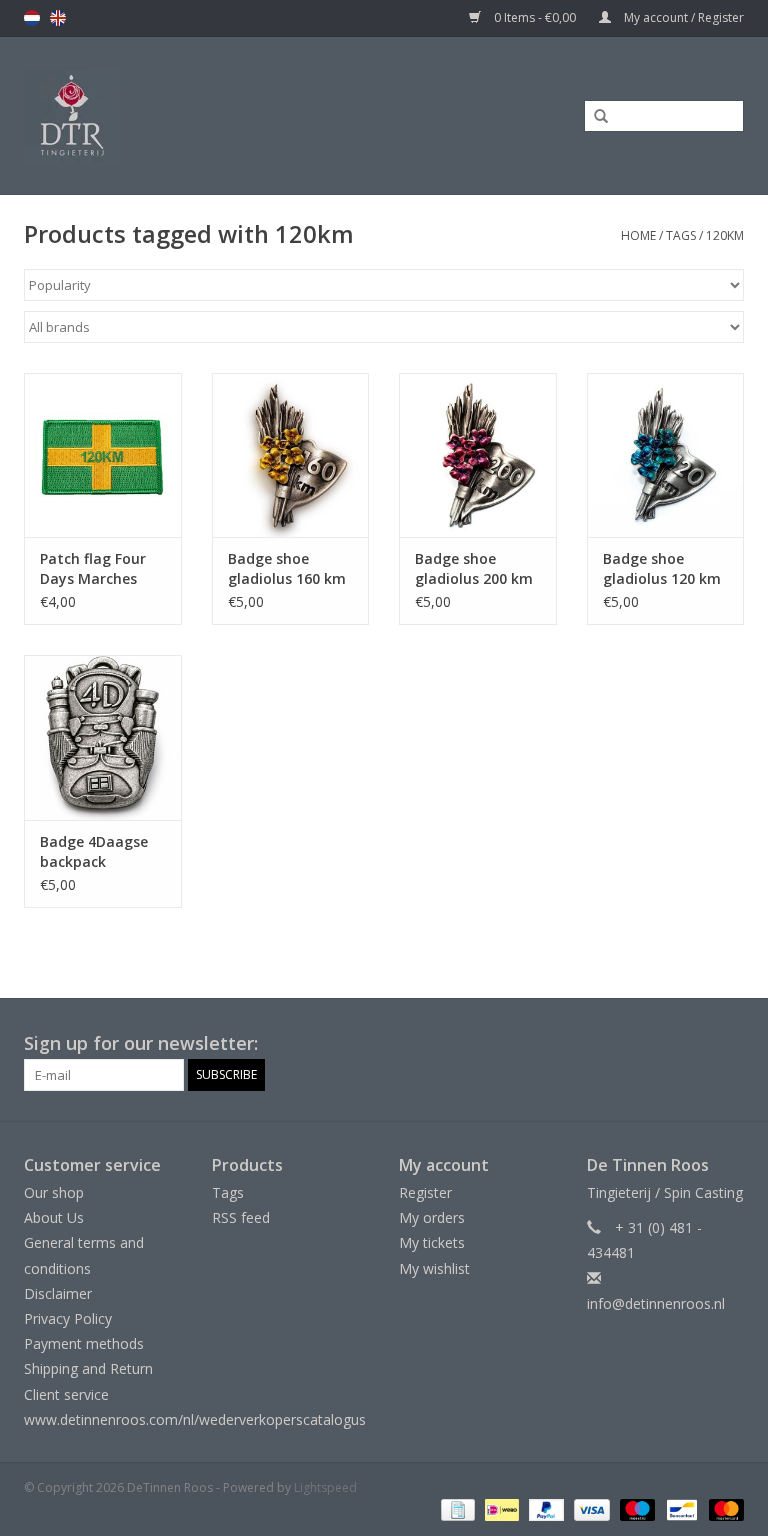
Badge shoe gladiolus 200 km (474, 568)
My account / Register (682, 17)
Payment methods (84, 1343)
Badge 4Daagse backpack (94, 851)
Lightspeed (325, 1487)
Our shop (54, 1192)
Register (425, 1192)
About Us (54, 1217)
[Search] (594, 117)
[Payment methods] (456, 1508)
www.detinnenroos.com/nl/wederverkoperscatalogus (195, 1419)
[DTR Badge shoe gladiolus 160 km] (291, 455)
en (58, 18)
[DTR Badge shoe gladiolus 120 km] (666, 455)
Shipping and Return (88, 1368)
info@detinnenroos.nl (656, 1303)
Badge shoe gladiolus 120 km (662, 568)
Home (638, 235)
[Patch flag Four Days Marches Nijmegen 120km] (103, 455)
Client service (66, 1394)
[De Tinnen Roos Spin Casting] (155, 115)
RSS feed (241, 1217)
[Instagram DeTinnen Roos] (728, 1044)
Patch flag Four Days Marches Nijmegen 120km (98, 569)
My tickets (432, 1242)
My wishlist (434, 1268)
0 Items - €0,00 (535, 17)
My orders (432, 1217)
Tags (681, 235)
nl (32, 18)
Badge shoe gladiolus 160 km (287, 568)
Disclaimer (58, 1293)
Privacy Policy (68, 1318)
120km (725, 235)
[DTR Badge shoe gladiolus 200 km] (478, 455)
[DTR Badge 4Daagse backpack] (103, 737)
